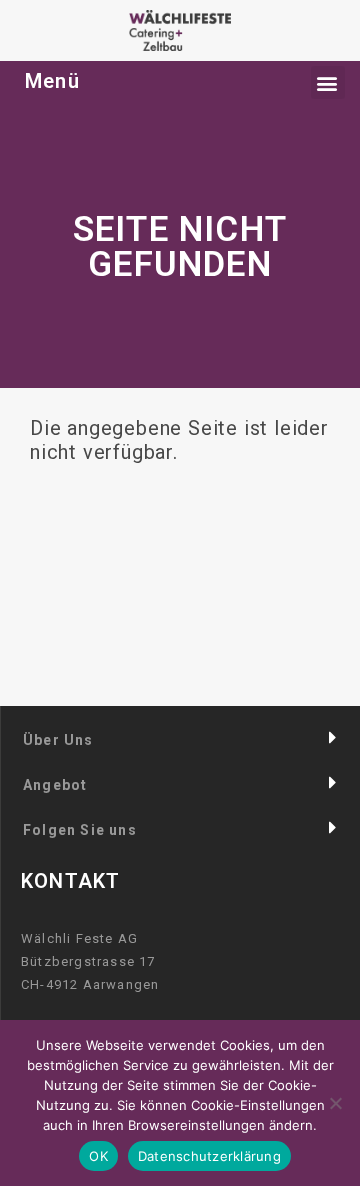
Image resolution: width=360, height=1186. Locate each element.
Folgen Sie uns (80, 830)
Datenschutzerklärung (209, 1156)
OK (98, 1156)
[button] (180, 738)
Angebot (55, 785)
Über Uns (58, 740)
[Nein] (335, 1103)
